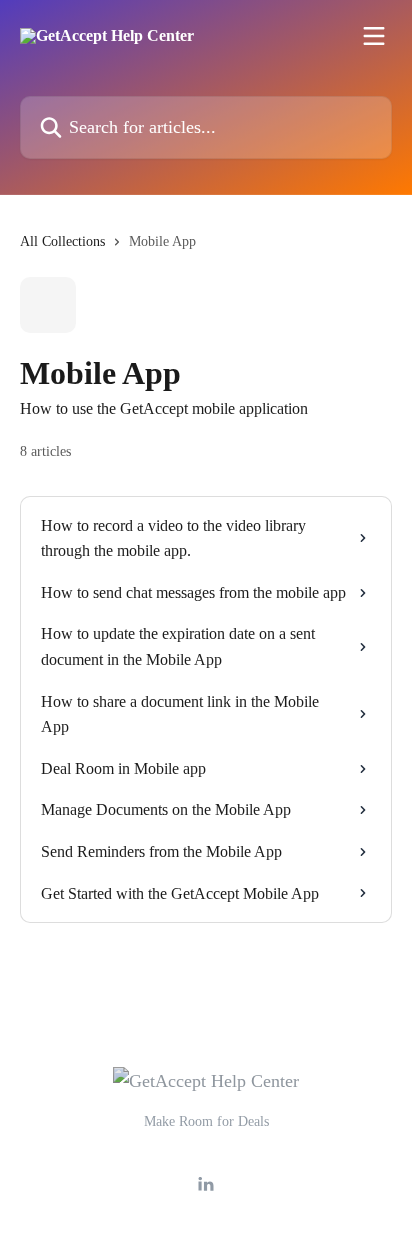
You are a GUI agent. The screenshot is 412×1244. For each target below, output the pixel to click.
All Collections (62, 241)
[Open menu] (374, 36)
